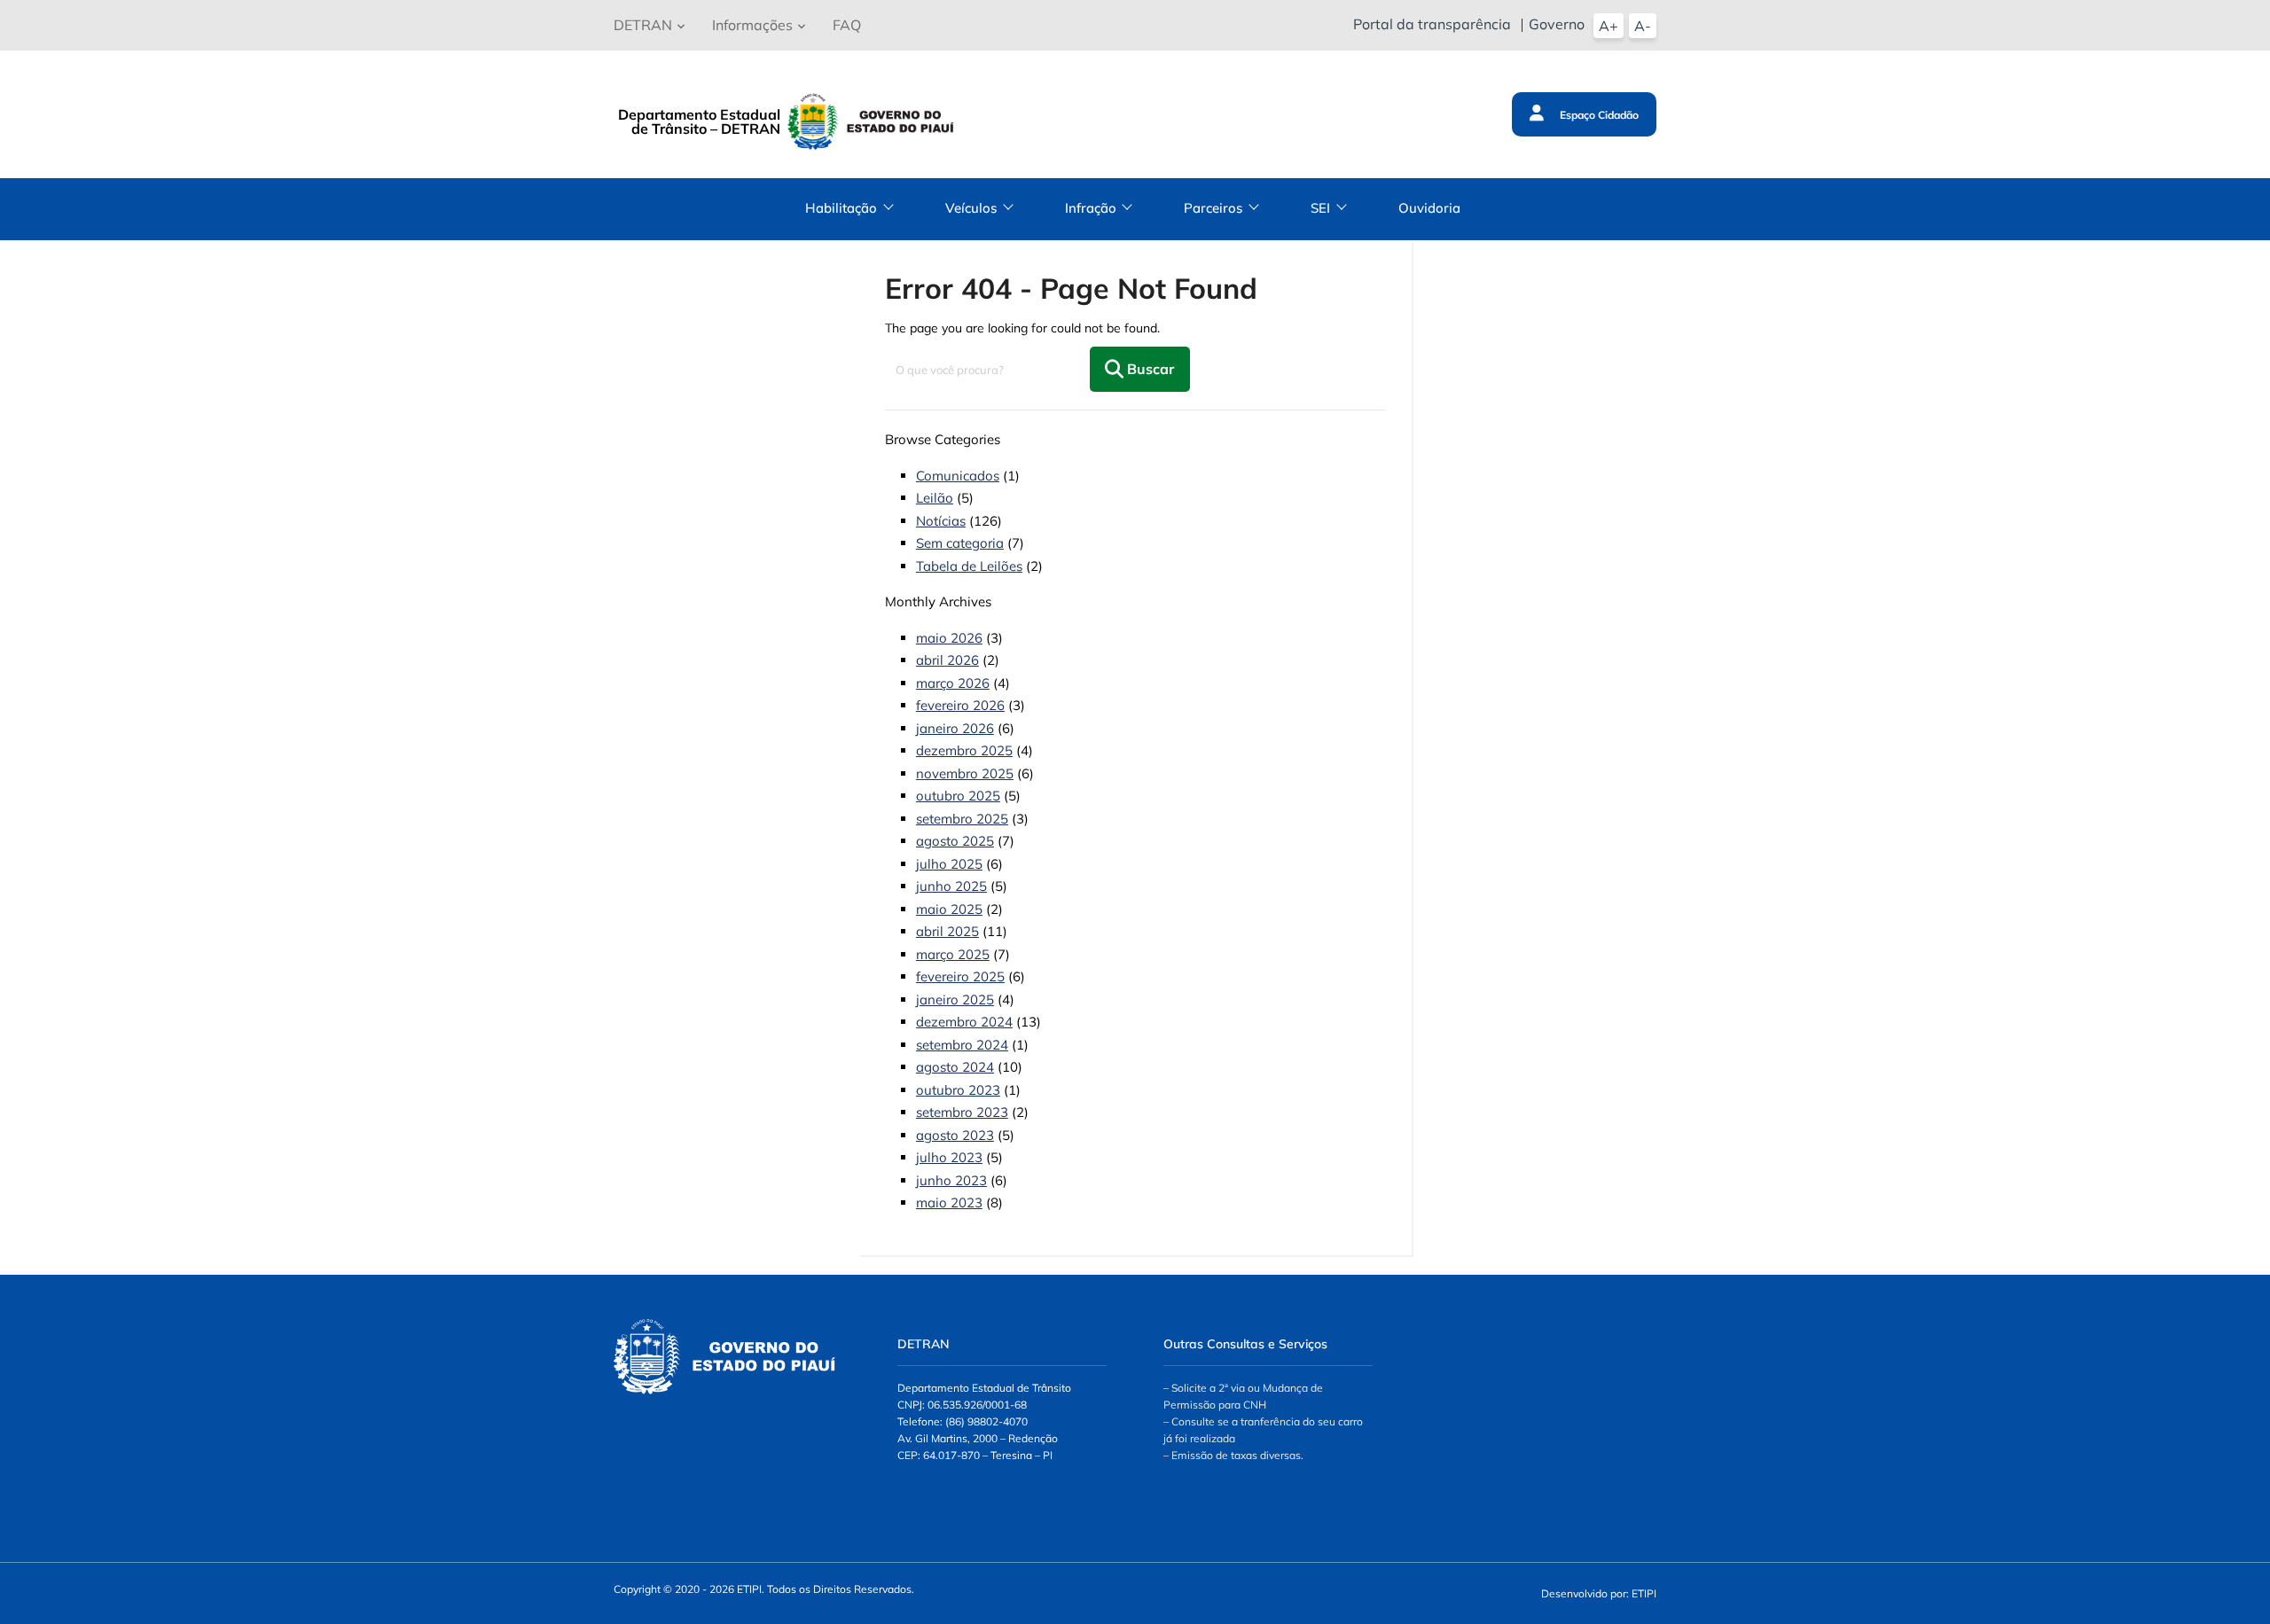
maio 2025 (949, 909)
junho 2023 (951, 1180)
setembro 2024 (962, 1045)
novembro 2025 (965, 773)
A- (1643, 26)
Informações (752, 25)
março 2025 (953, 954)
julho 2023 (949, 1157)
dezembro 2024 (964, 1022)
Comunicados (958, 476)
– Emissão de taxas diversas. (1233, 1455)
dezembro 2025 (964, 750)
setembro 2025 (962, 819)
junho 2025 (951, 886)
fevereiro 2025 (960, 976)
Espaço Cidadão (1598, 115)
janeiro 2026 (955, 728)
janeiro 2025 (955, 999)
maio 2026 (949, 638)
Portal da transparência (1432, 24)
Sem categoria (960, 543)
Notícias (941, 521)
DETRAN (643, 25)
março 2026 (953, 683)
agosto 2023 (955, 1135)
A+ (1609, 26)
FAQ (847, 25)
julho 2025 (949, 864)
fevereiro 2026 (960, 705)
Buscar (1149, 369)
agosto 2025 (955, 841)
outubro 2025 (958, 796)
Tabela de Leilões (969, 566)
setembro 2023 (962, 1112)
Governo (1557, 24)
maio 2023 (949, 1202)
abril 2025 (947, 931)
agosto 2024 (955, 1067)
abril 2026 (947, 660)
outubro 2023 (958, 1090)
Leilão (935, 498)
